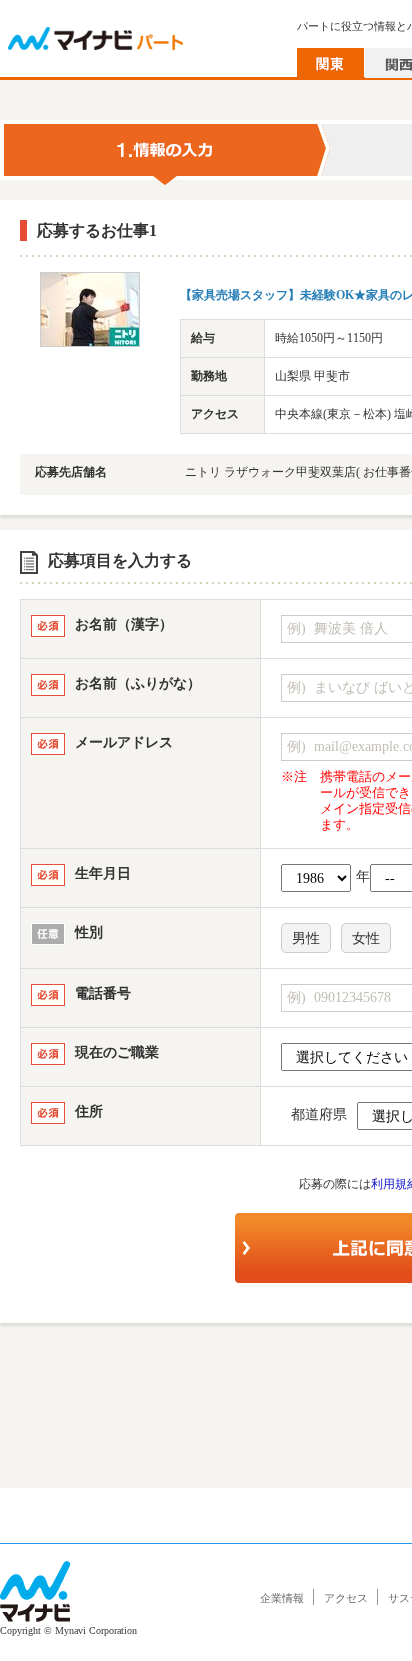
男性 (306, 938)
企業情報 (282, 1598)
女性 (366, 938)
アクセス (346, 1598)
